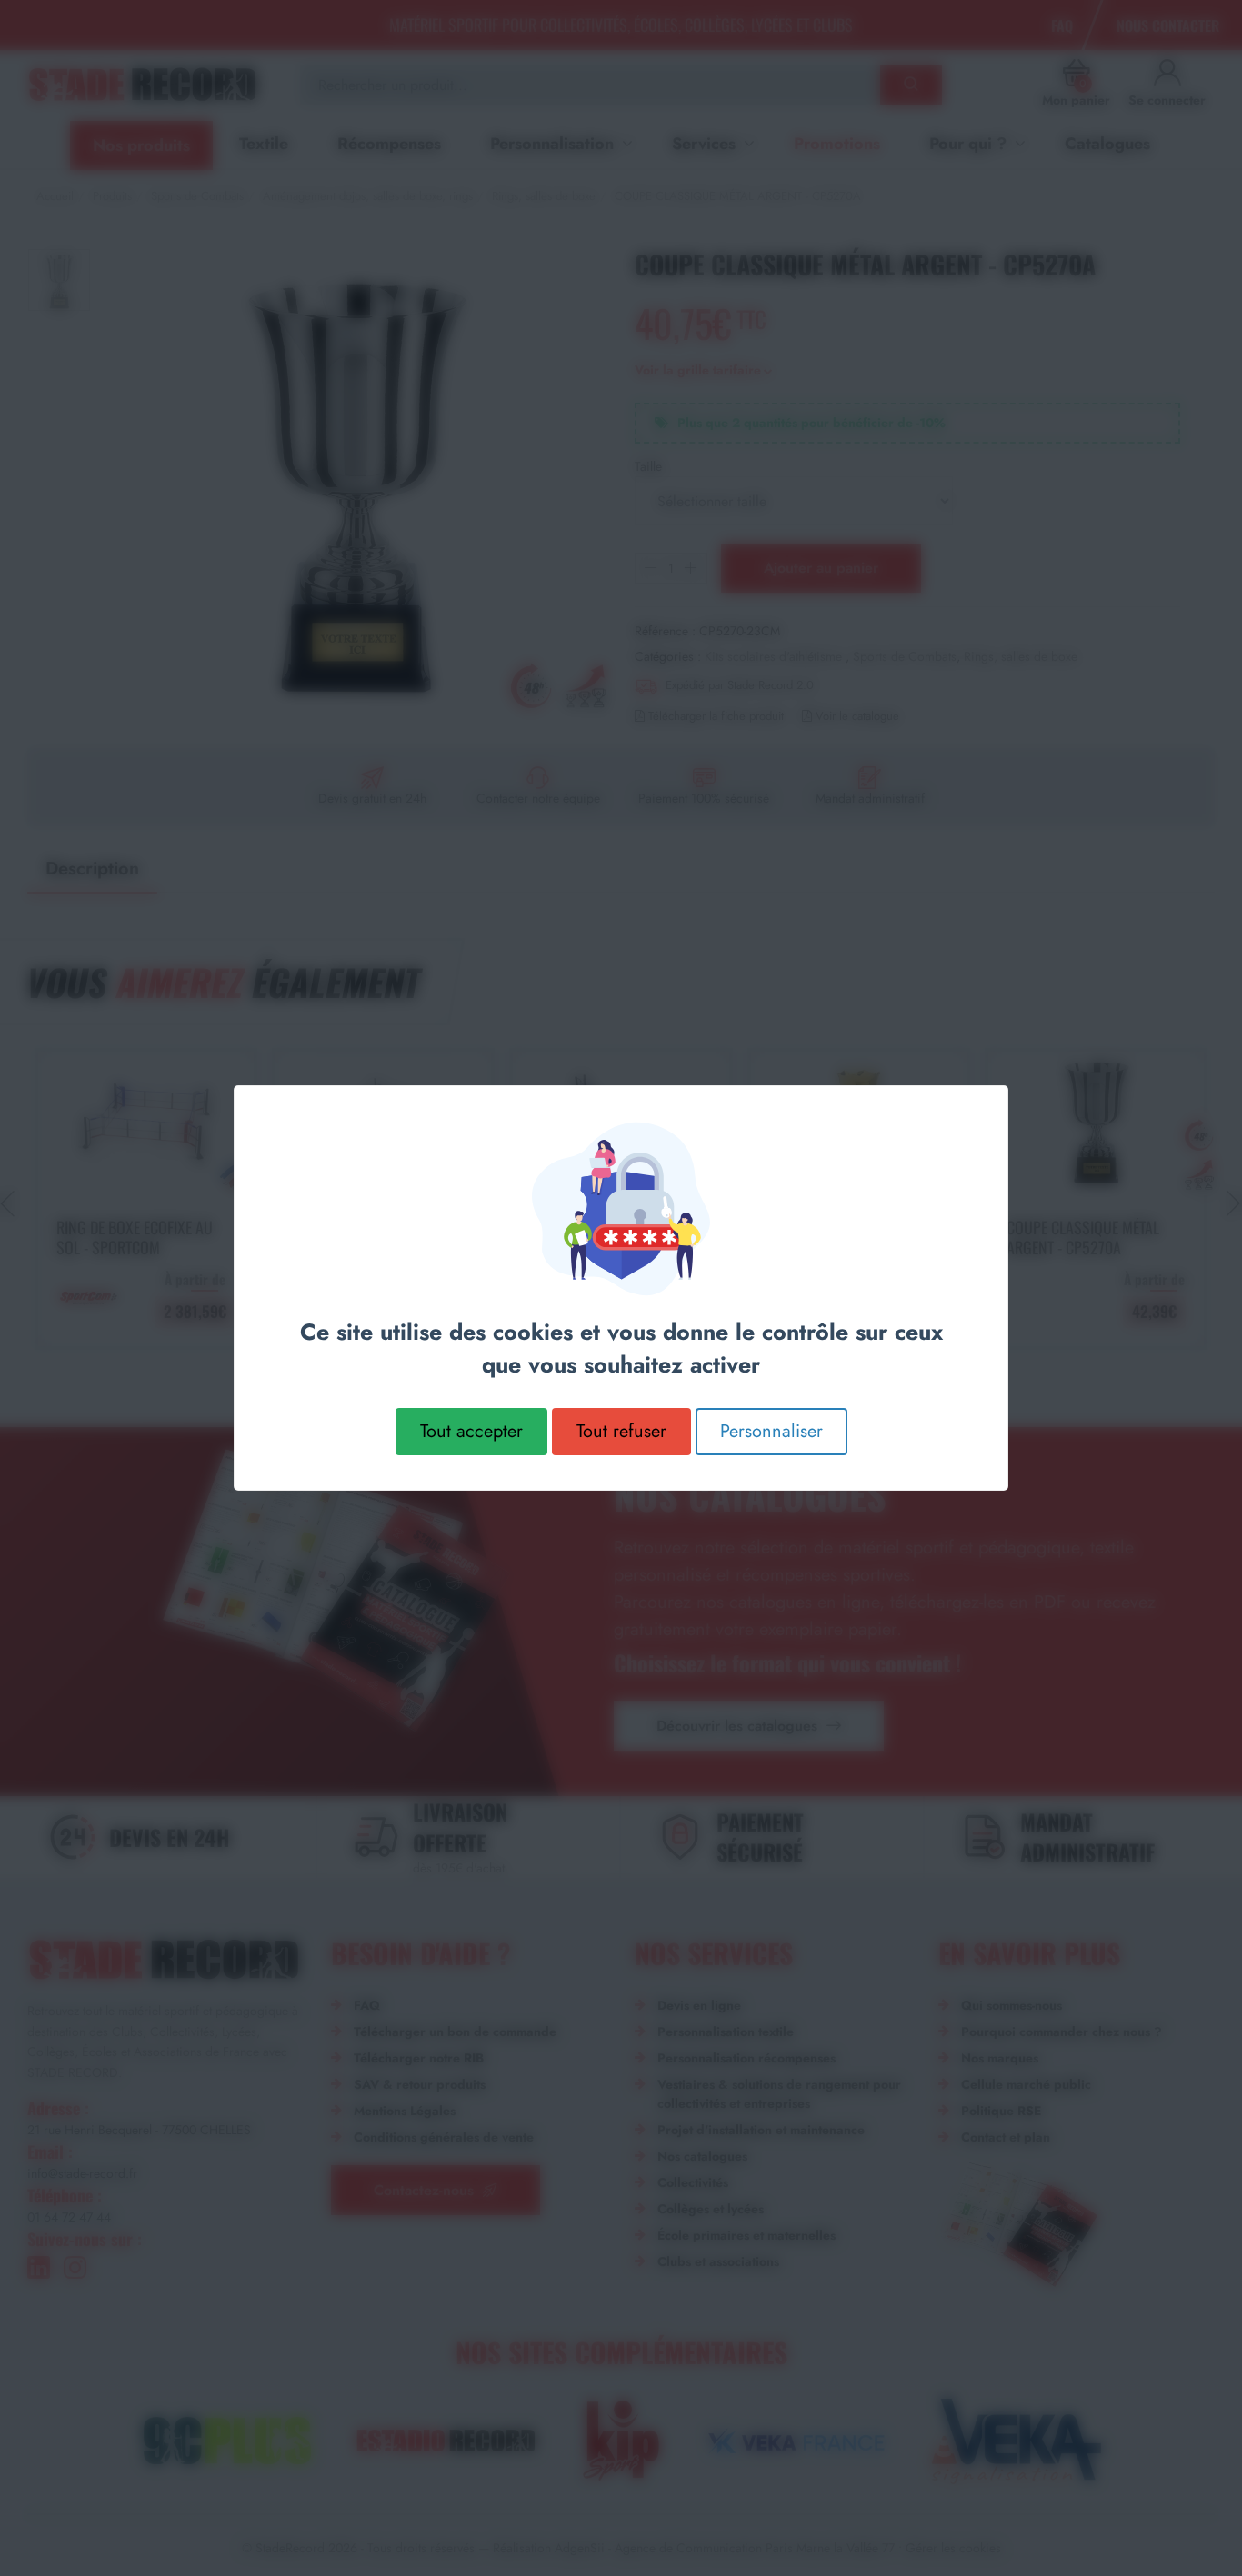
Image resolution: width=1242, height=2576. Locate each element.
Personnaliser (771, 1431)
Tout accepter (471, 1431)
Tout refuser (621, 1431)
